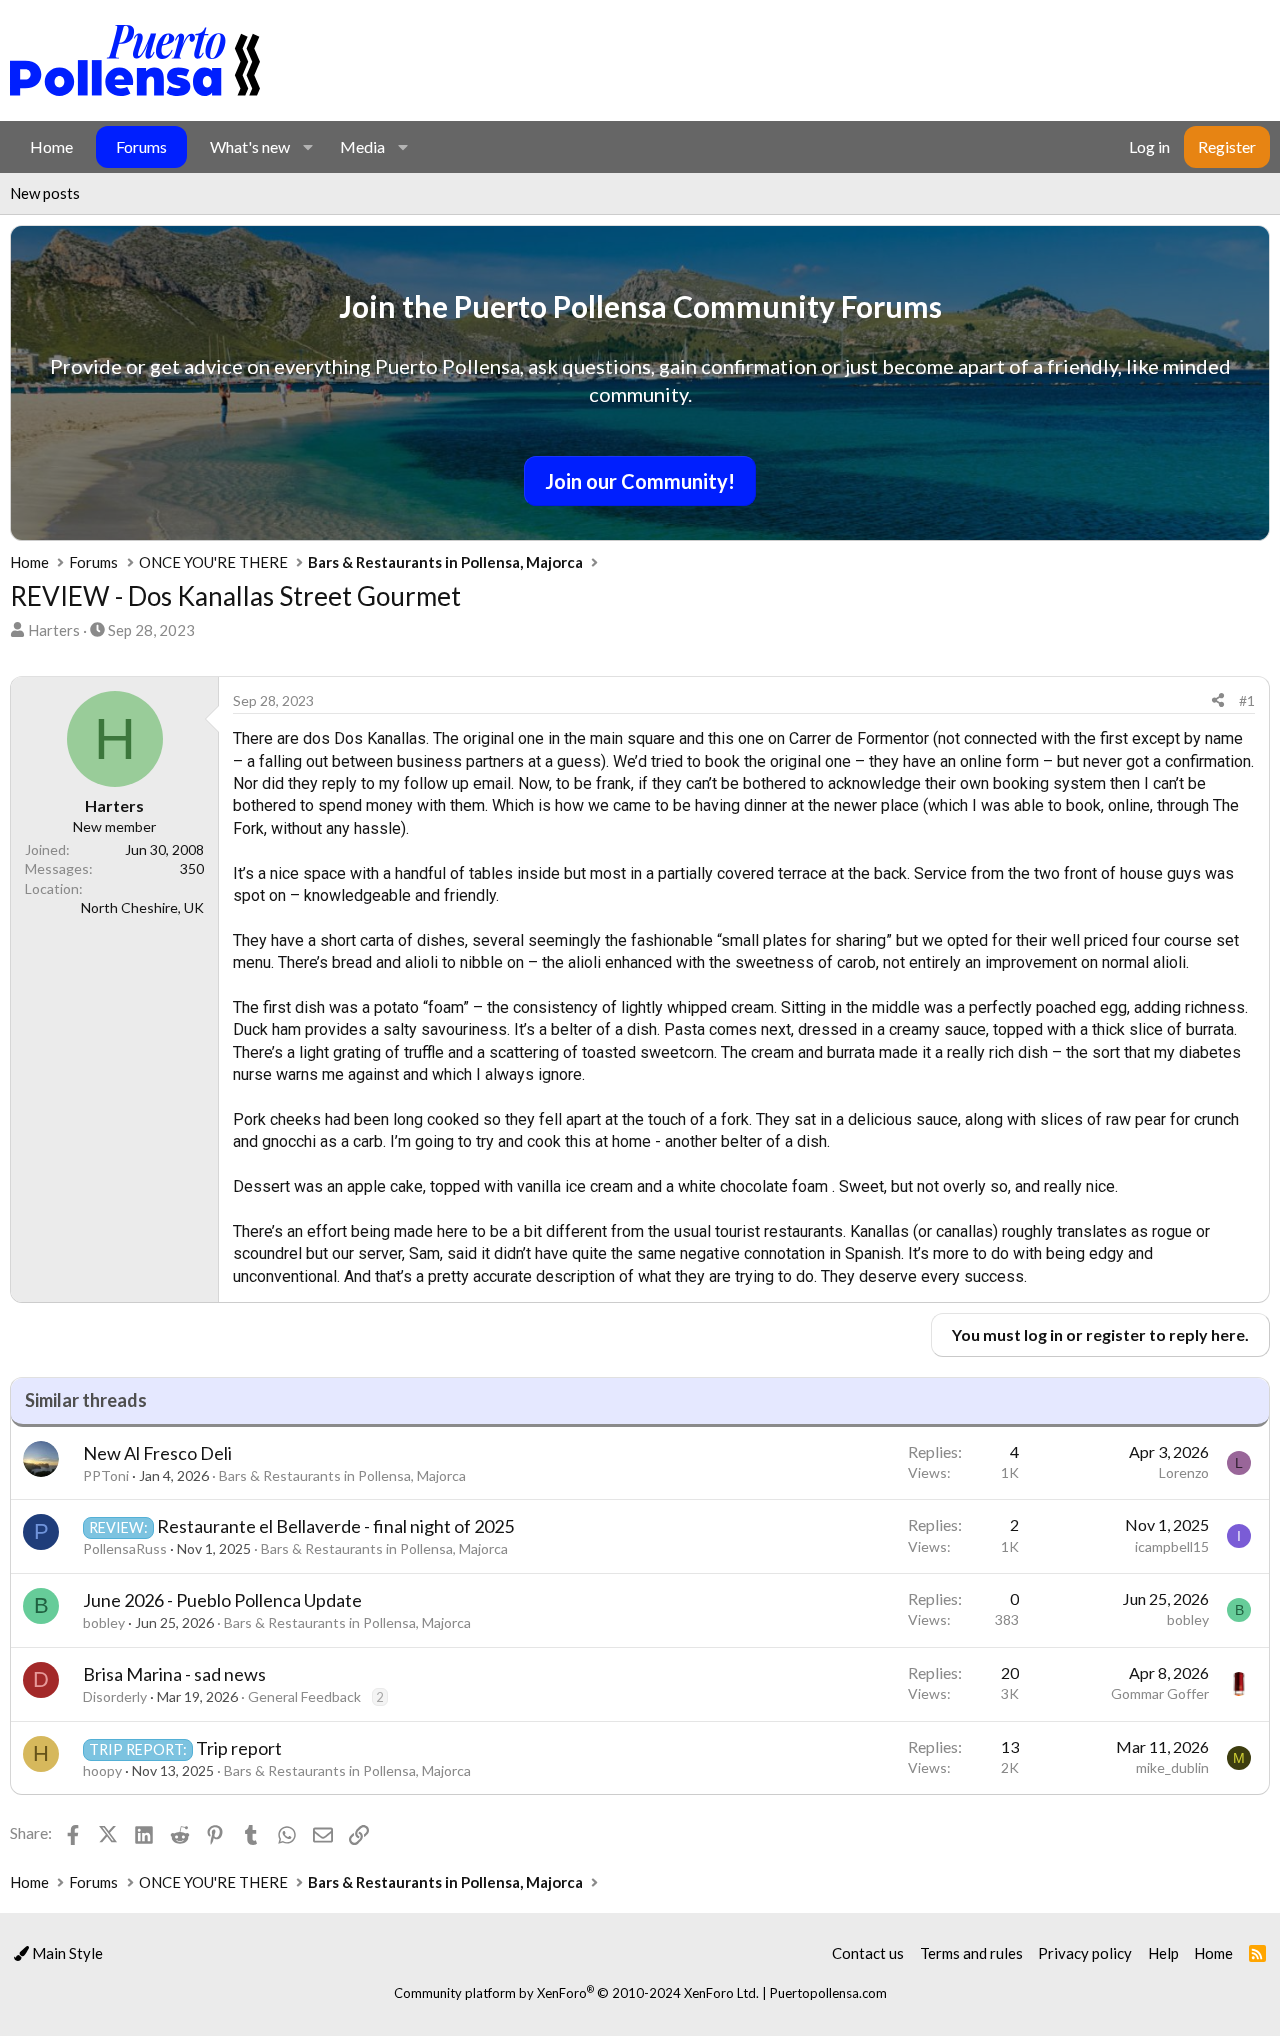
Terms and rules (971, 1953)
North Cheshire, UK (142, 907)
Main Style (66, 1953)
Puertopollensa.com (828, 1993)
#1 (1247, 700)
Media (362, 146)
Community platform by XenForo (576, 1993)
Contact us (868, 1953)
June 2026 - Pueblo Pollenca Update (222, 1600)
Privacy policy (1085, 1953)
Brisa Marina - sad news (174, 1674)
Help (1163, 1953)
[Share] (1218, 701)
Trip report (239, 1748)
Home (51, 146)
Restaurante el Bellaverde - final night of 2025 (335, 1526)
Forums (141, 146)
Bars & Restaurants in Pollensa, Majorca (342, 1475)
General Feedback (304, 1696)
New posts (45, 193)
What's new (250, 146)
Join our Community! (640, 481)
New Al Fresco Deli (157, 1453)
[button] (307, 147)
